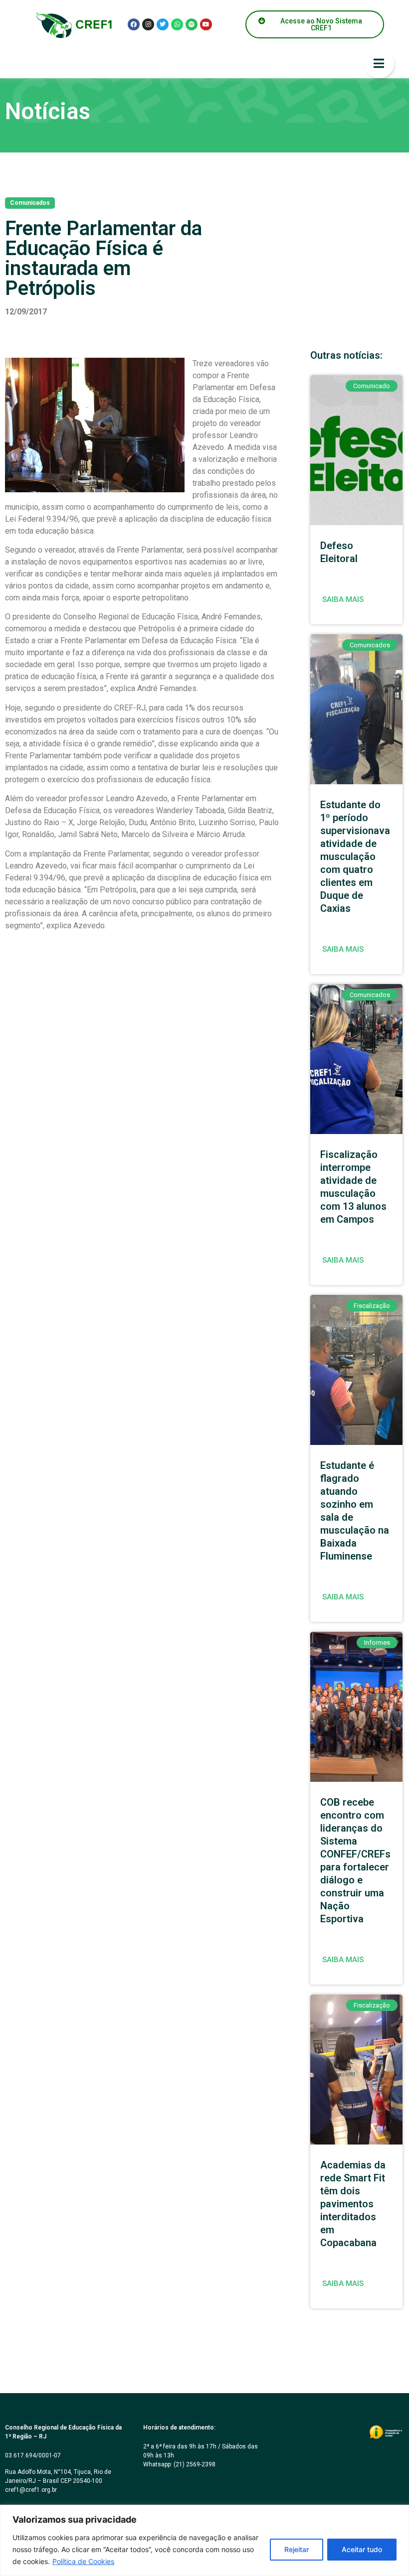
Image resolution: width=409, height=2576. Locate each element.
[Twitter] (163, 24)
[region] (204, 2540)
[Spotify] (192, 24)
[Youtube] (206, 24)
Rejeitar (297, 2549)
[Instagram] (148, 24)
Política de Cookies (83, 2561)
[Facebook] (134, 24)
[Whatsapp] (177, 24)
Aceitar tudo (362, 2549)
